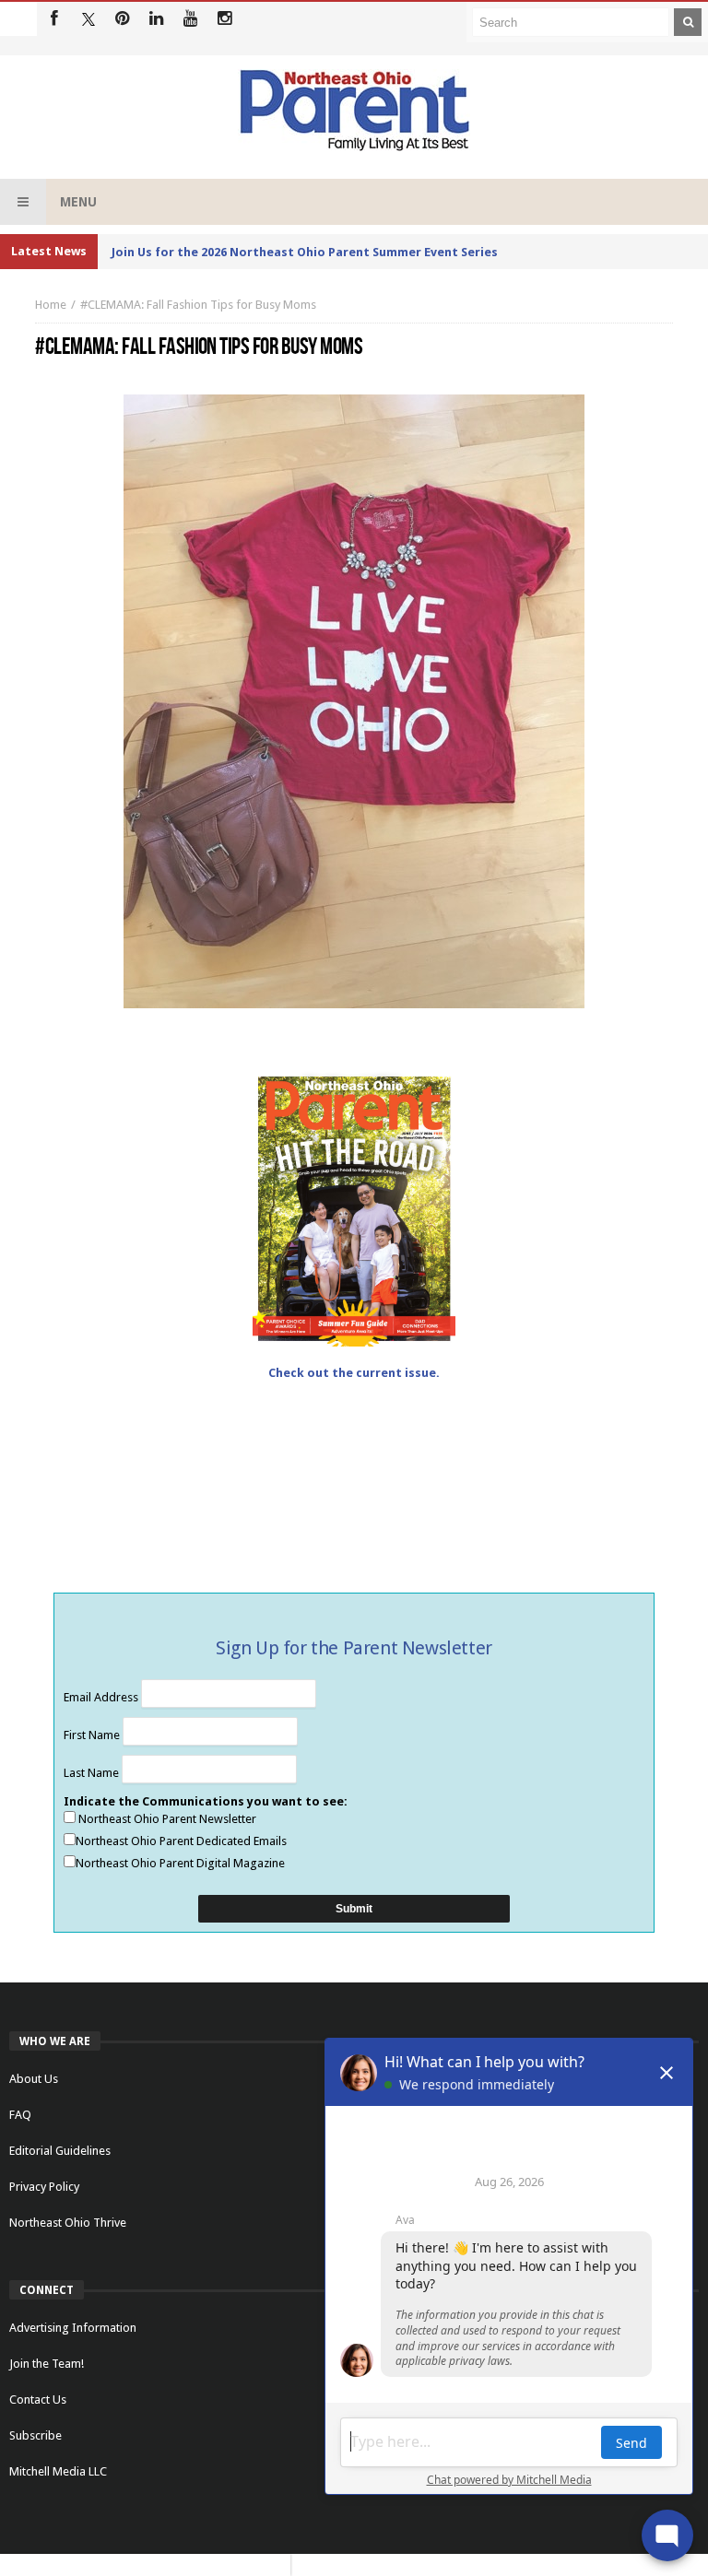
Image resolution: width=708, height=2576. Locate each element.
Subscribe (35, 2435)
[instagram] (224, 19)
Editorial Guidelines (60, 2151)
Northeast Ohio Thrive (68, 2223)
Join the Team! (47, 2364)
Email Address (102, 1697)
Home (51, 305)
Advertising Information (73, 2328)
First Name (93, 1735)
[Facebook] (54, 19)
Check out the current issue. (354, 1373)
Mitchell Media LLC (58, 2471)
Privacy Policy (44, 2187)
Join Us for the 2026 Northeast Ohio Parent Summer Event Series (305, 252)
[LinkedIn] (156, 19)
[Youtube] (190, 19)
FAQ (20, 2115)
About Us (34, 2079)
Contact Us (38, 2400)
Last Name (93, 1773)
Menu (78, 202)
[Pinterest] (122, 19)
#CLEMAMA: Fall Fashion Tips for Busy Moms (198, 305)
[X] (88, 19)
